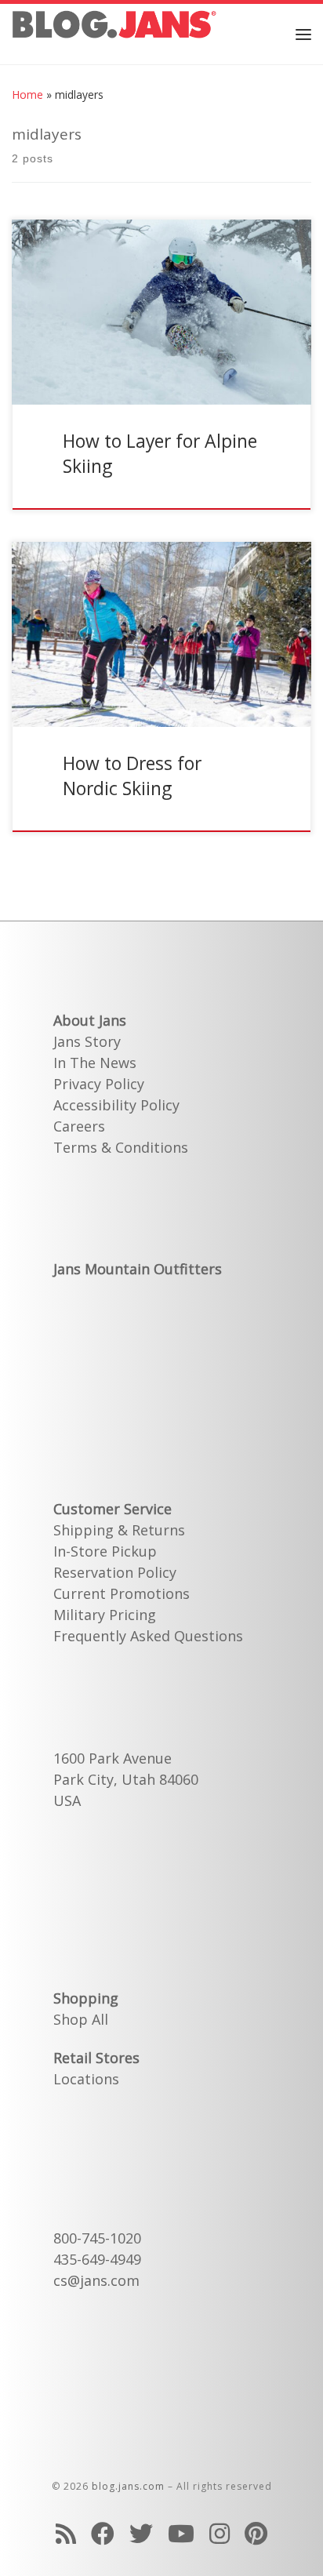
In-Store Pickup (105, 1551)
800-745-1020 (97, 2238)
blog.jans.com (128, 2486)
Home (27, 94)
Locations (86, 2079)
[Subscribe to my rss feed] (66, 2533)
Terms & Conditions (121, 1147)
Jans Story (87, 1041)
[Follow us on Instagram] (220, 2533)
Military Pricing (105, 1615)
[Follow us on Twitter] (141, 2533)
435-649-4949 (97, 2259)
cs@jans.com (96, 2280)
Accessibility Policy (116, 1105)
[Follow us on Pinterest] (256, 2533)
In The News (95, 1063)
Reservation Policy (115, 1572)
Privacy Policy (99, 1084)
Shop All (81, 2019)
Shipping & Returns (119, 1530)
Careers (79, 1126)
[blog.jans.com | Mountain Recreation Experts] (114, 32)
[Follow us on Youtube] (181, 2533)
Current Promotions (122, 1593)
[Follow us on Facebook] (103, 2533)
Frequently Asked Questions (148, 1636)
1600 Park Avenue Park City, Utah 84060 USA (126, 1779)
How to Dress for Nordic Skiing (132, 776)
